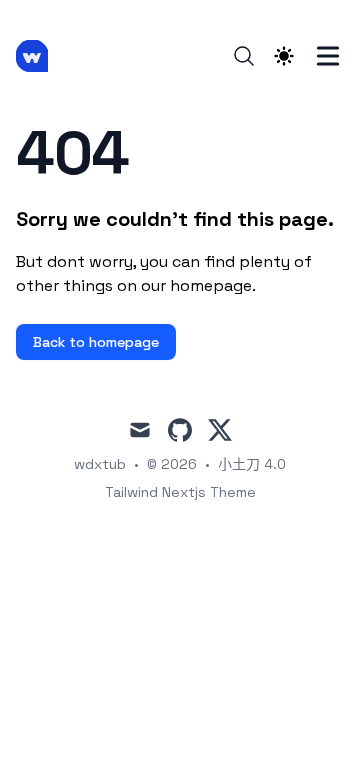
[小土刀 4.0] (38, 56)
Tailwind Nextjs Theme (180, 492)
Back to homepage (96, 342)
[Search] (244, 56)
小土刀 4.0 (252, 464)
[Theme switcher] (284, 56)
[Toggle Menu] (328, 56)
